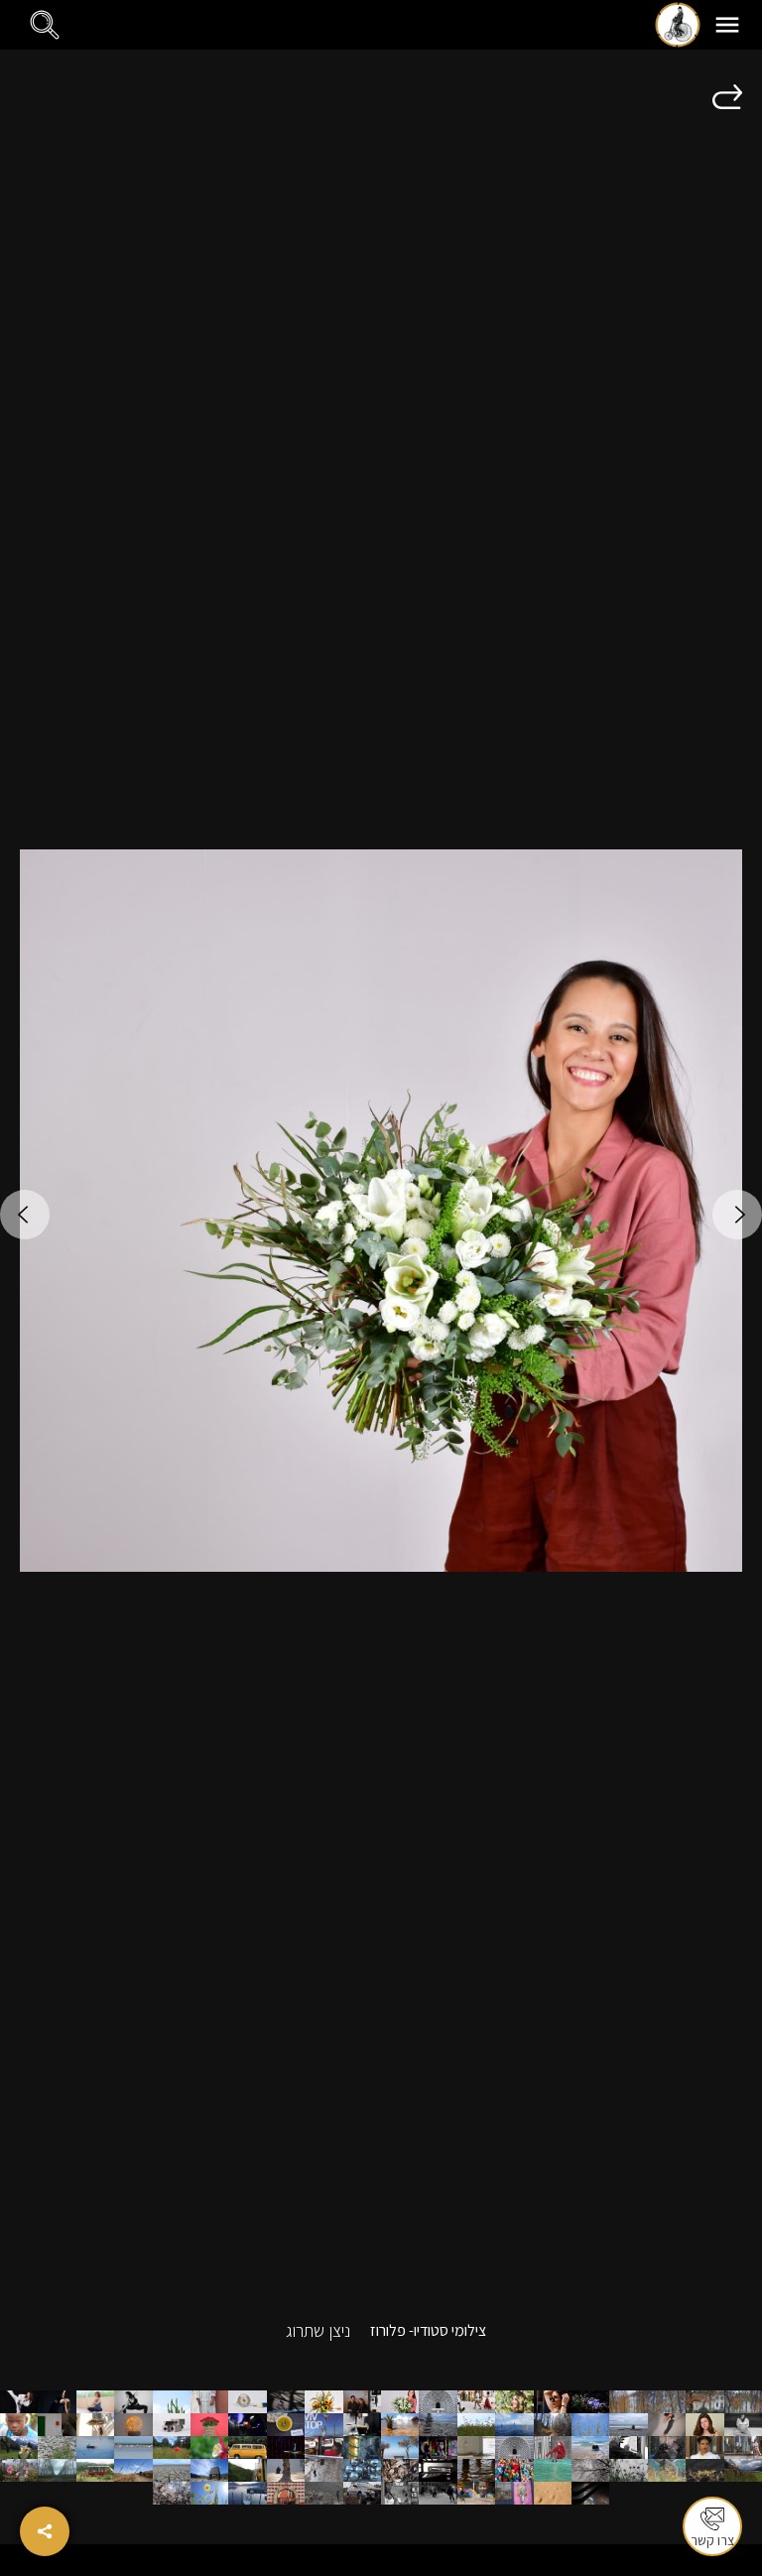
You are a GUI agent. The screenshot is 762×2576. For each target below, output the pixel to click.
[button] (727, 25)
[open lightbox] (381, 1211)
